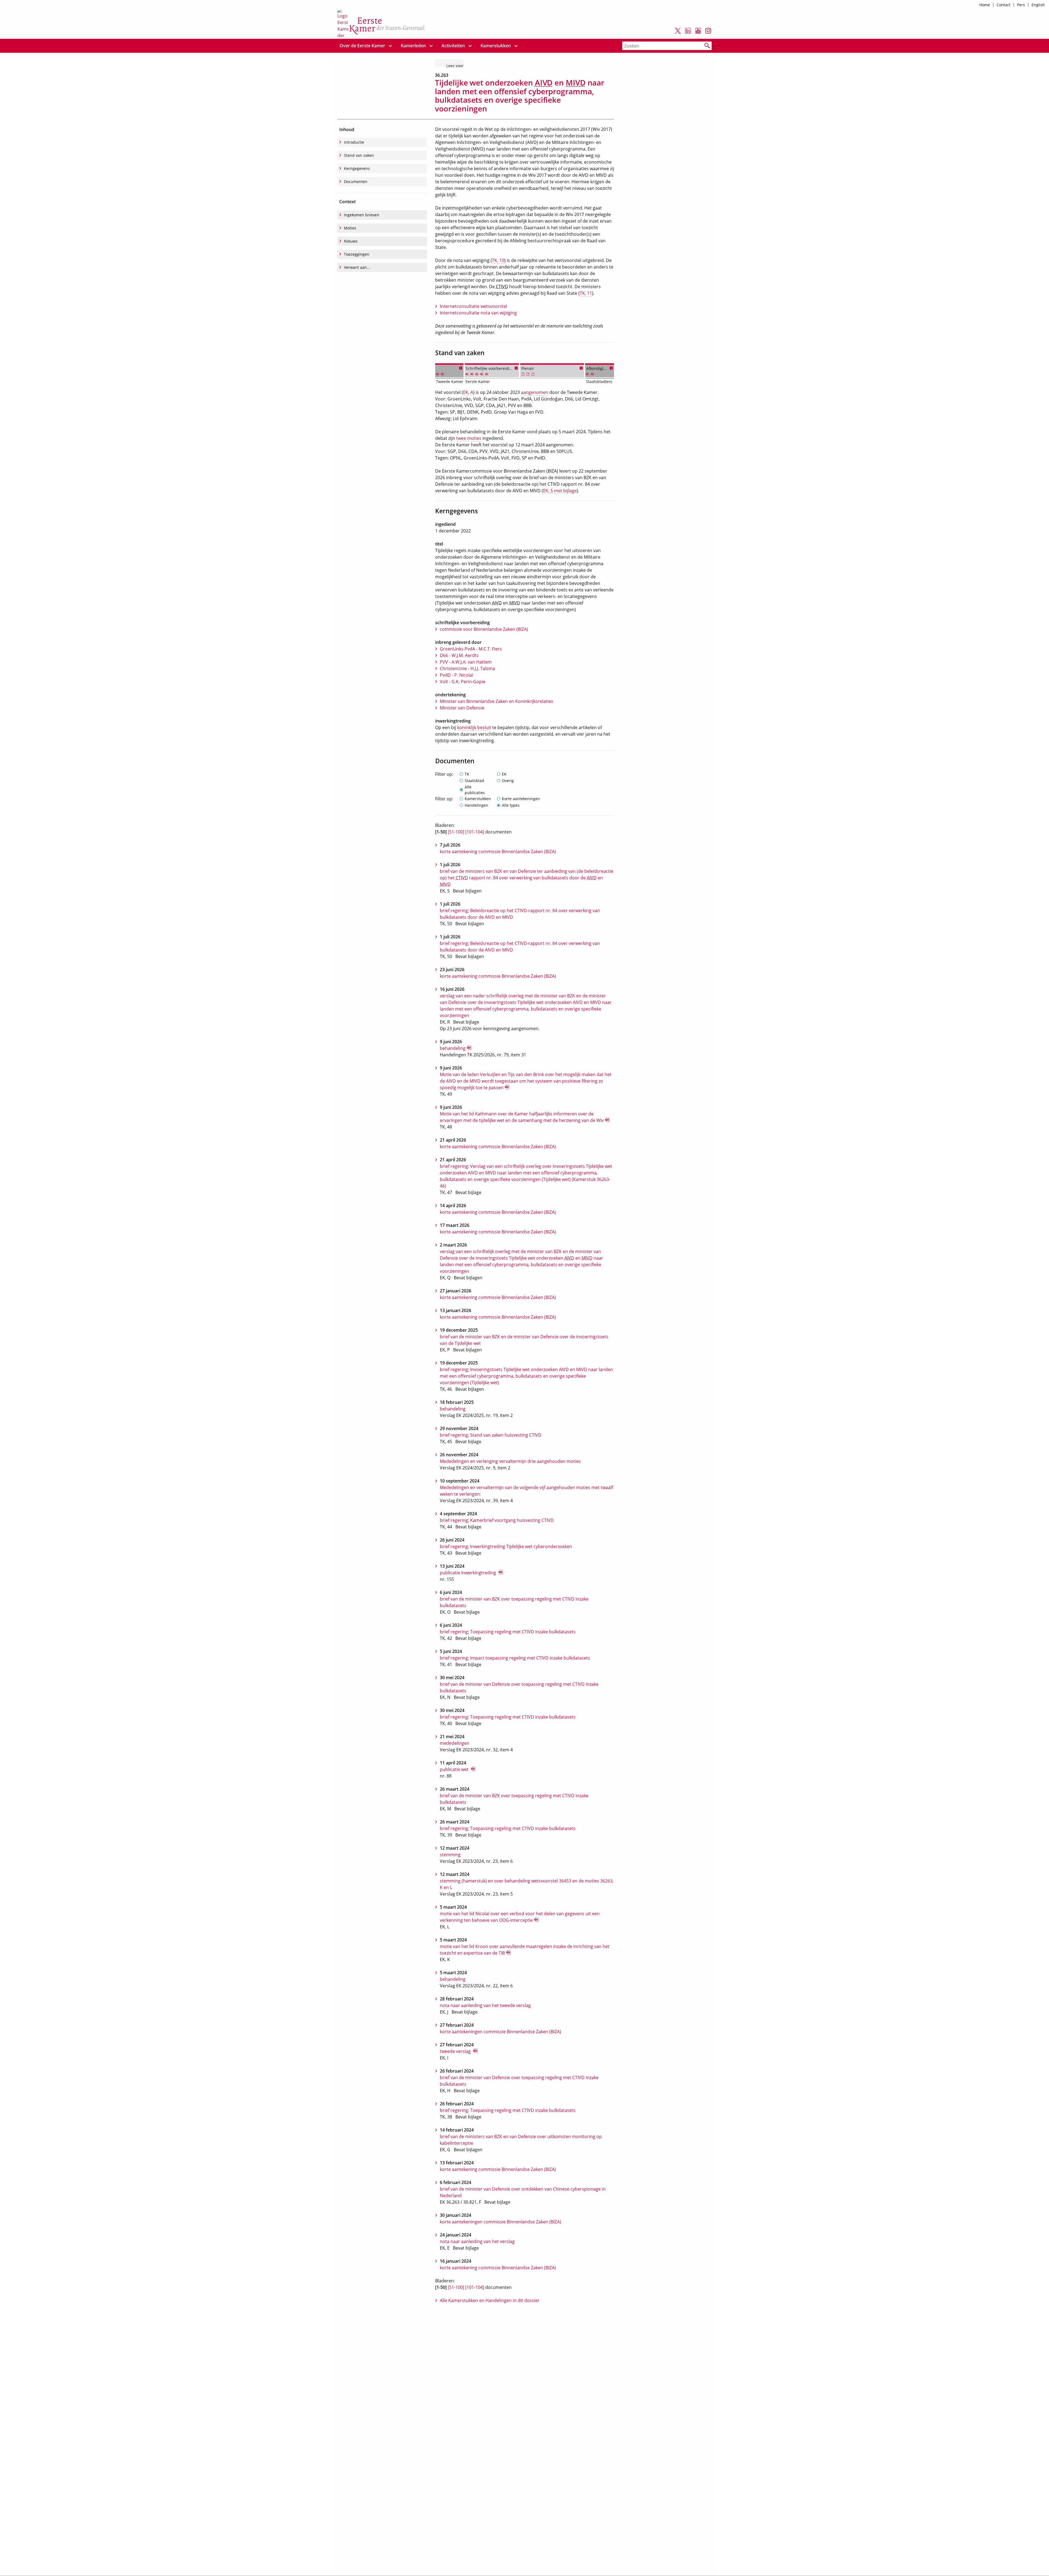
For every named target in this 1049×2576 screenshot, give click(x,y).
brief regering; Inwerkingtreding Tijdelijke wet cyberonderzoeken (506, 1546)
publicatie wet (455, 1769)
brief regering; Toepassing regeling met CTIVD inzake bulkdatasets (508, 1632)
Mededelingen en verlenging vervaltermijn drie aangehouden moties (510, 1461)
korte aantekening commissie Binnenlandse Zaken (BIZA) (498, 851)
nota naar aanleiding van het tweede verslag (485, 2005)
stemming (450, 1855)
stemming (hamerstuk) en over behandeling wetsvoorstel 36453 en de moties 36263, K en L (527, 1884)
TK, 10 (498, 260)
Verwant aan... (357, 267)
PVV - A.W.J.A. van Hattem (466, 662)
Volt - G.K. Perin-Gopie (463, 682)
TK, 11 (586, 293)
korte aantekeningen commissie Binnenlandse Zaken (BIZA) (500, 2032)
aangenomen (535, 392)
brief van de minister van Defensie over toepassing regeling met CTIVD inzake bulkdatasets (519, 1687)
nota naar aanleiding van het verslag (477, 2241)
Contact (1004, 5)
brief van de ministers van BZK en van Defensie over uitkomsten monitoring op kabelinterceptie (521, 2140)
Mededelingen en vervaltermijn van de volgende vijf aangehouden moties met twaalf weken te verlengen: (526, 1491)
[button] (461, 368)
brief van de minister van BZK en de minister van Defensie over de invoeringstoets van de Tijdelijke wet (524, 1340)
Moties (350, 228)
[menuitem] (363, 46)
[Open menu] (390, 46)
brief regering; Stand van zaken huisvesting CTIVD (491, 1435)
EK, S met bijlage (560, 491)
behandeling (453, 1048)
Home (985, 5)
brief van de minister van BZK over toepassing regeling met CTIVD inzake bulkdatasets (514, 1602)
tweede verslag (456, 2051)
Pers (1021, 5)
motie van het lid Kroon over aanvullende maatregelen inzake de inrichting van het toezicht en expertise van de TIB (525, 1950)
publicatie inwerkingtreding (468, 1573)
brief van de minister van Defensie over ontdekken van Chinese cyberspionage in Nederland (523, 2192)
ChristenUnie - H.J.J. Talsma (467, 668)
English (1038, 5)
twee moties (469, 438)
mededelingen (455, 1743)
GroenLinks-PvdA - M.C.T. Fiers (471, 649)
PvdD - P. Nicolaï (456, 675)
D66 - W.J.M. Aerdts (459, 655)
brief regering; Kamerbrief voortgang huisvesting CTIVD (497, 1520)
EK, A (468, 392)
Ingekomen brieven (362, 215)
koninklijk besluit (474, 727)
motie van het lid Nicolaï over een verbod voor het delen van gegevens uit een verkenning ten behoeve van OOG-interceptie (520, 1917)
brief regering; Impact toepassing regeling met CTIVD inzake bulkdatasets (515, 1658)
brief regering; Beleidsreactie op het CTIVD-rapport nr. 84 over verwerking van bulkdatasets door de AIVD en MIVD (520, 914)
